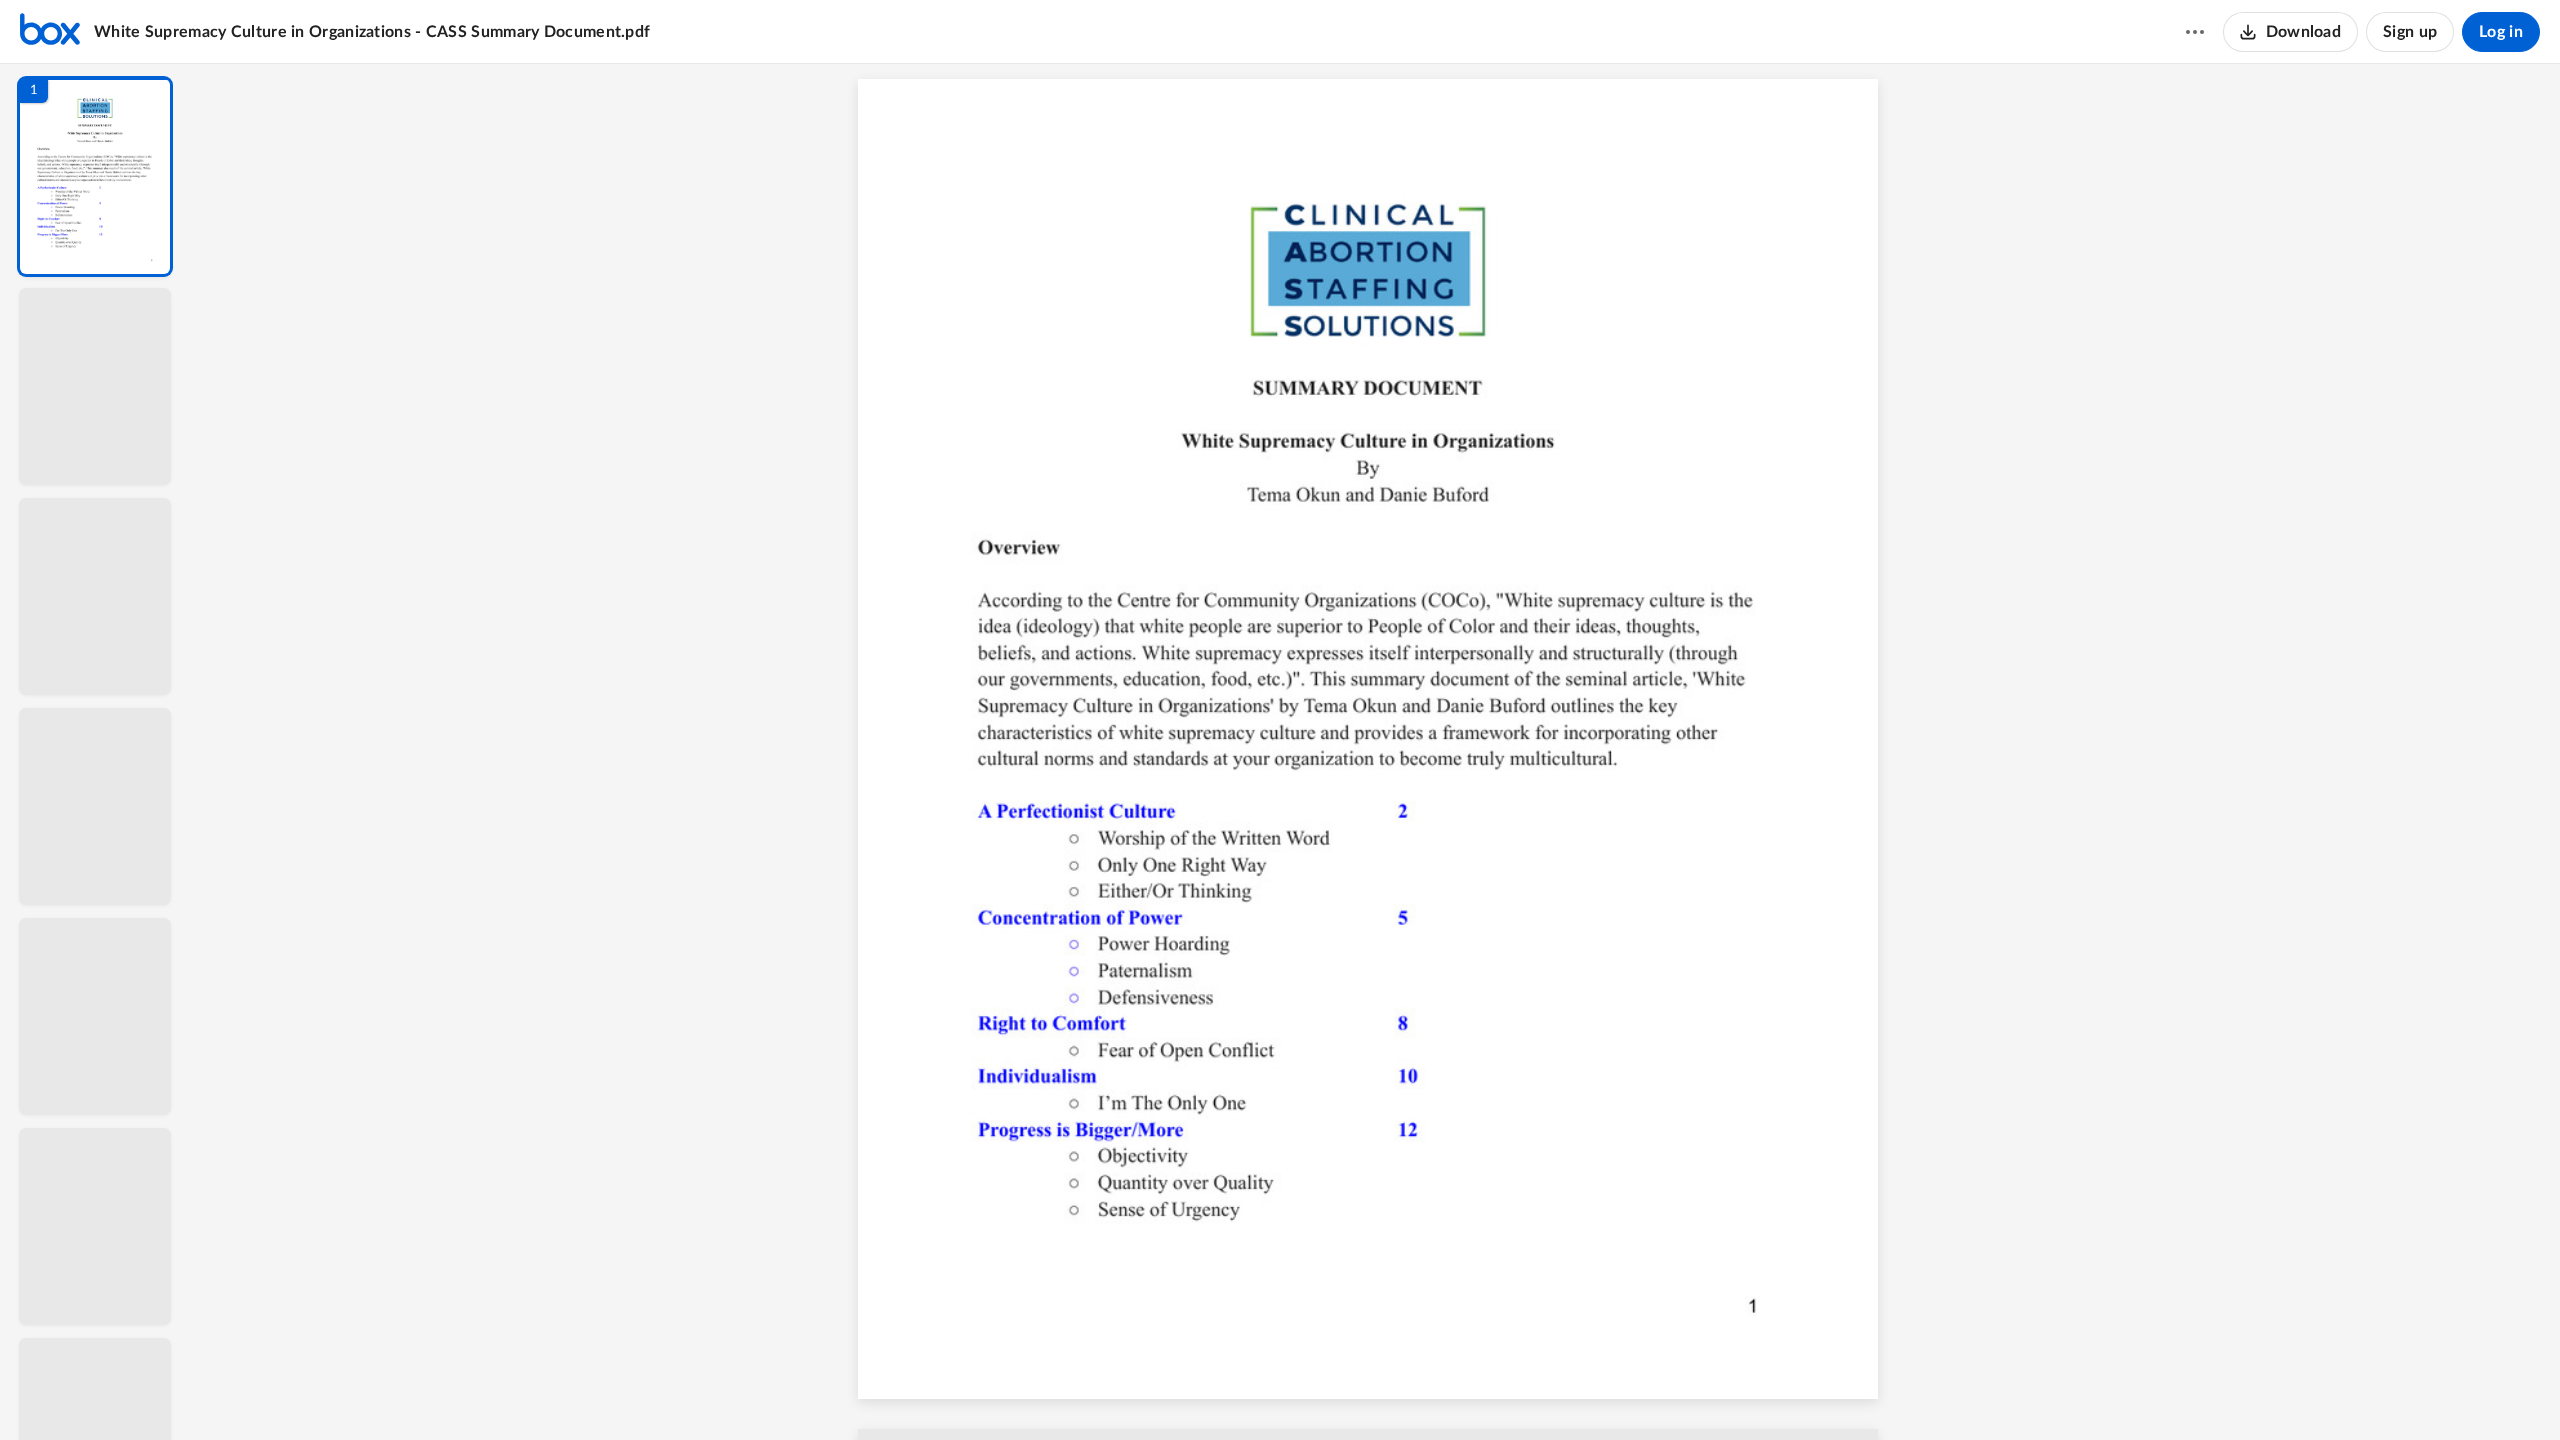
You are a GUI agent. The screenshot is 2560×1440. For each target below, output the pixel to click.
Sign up (2410, 32)
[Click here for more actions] (2195, 32)
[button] (95, 176)
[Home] (50, 32)
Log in (2501, 32)
